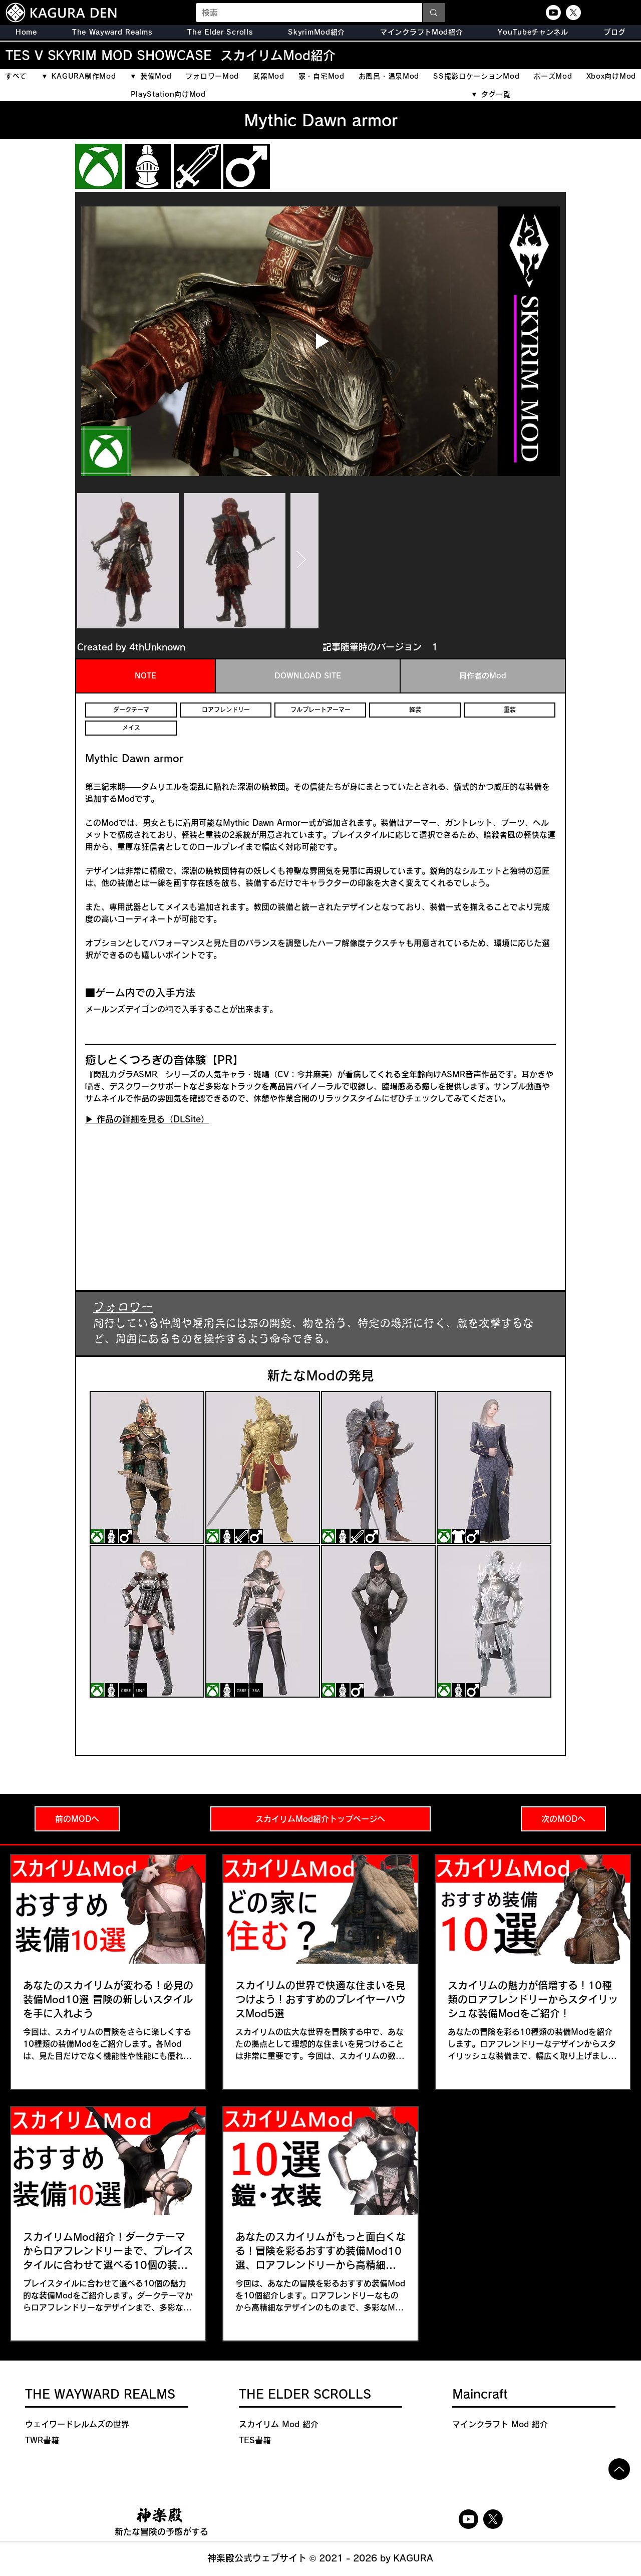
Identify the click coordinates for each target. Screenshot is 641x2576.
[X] (573, 13)
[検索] (433, 13)
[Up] (619, 2469)
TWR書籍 (42, 2440)
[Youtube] (553, 13)
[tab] (145, 676)
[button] (220, 32)
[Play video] (320, 341)
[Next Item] (301, 560)
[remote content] (173, 1196)
